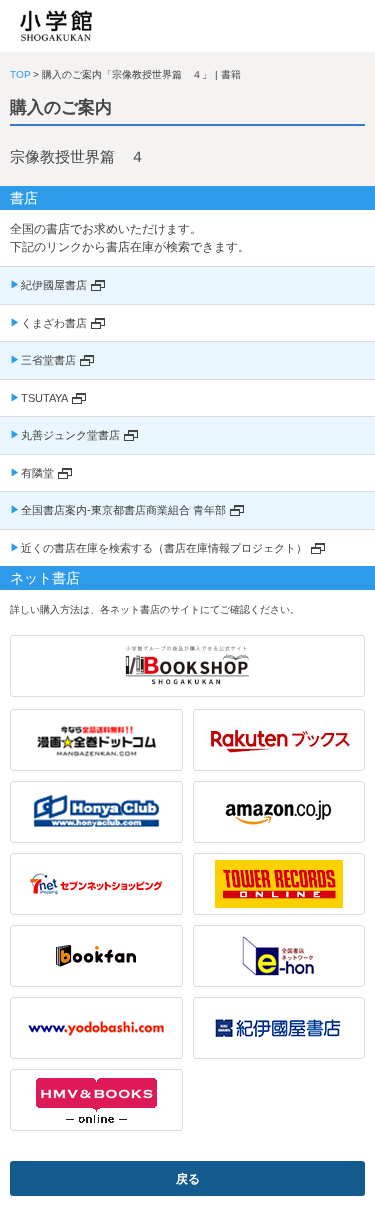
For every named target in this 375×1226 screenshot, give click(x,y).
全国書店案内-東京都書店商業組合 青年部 (123, 510)
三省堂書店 (48, 360)
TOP (20, 74)
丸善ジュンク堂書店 (70, 435)
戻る (188, 1179)
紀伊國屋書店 (54, 285)
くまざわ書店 (54, 323)
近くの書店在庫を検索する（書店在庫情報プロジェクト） (164, 548)
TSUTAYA (44, 398)
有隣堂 (37, 473)
